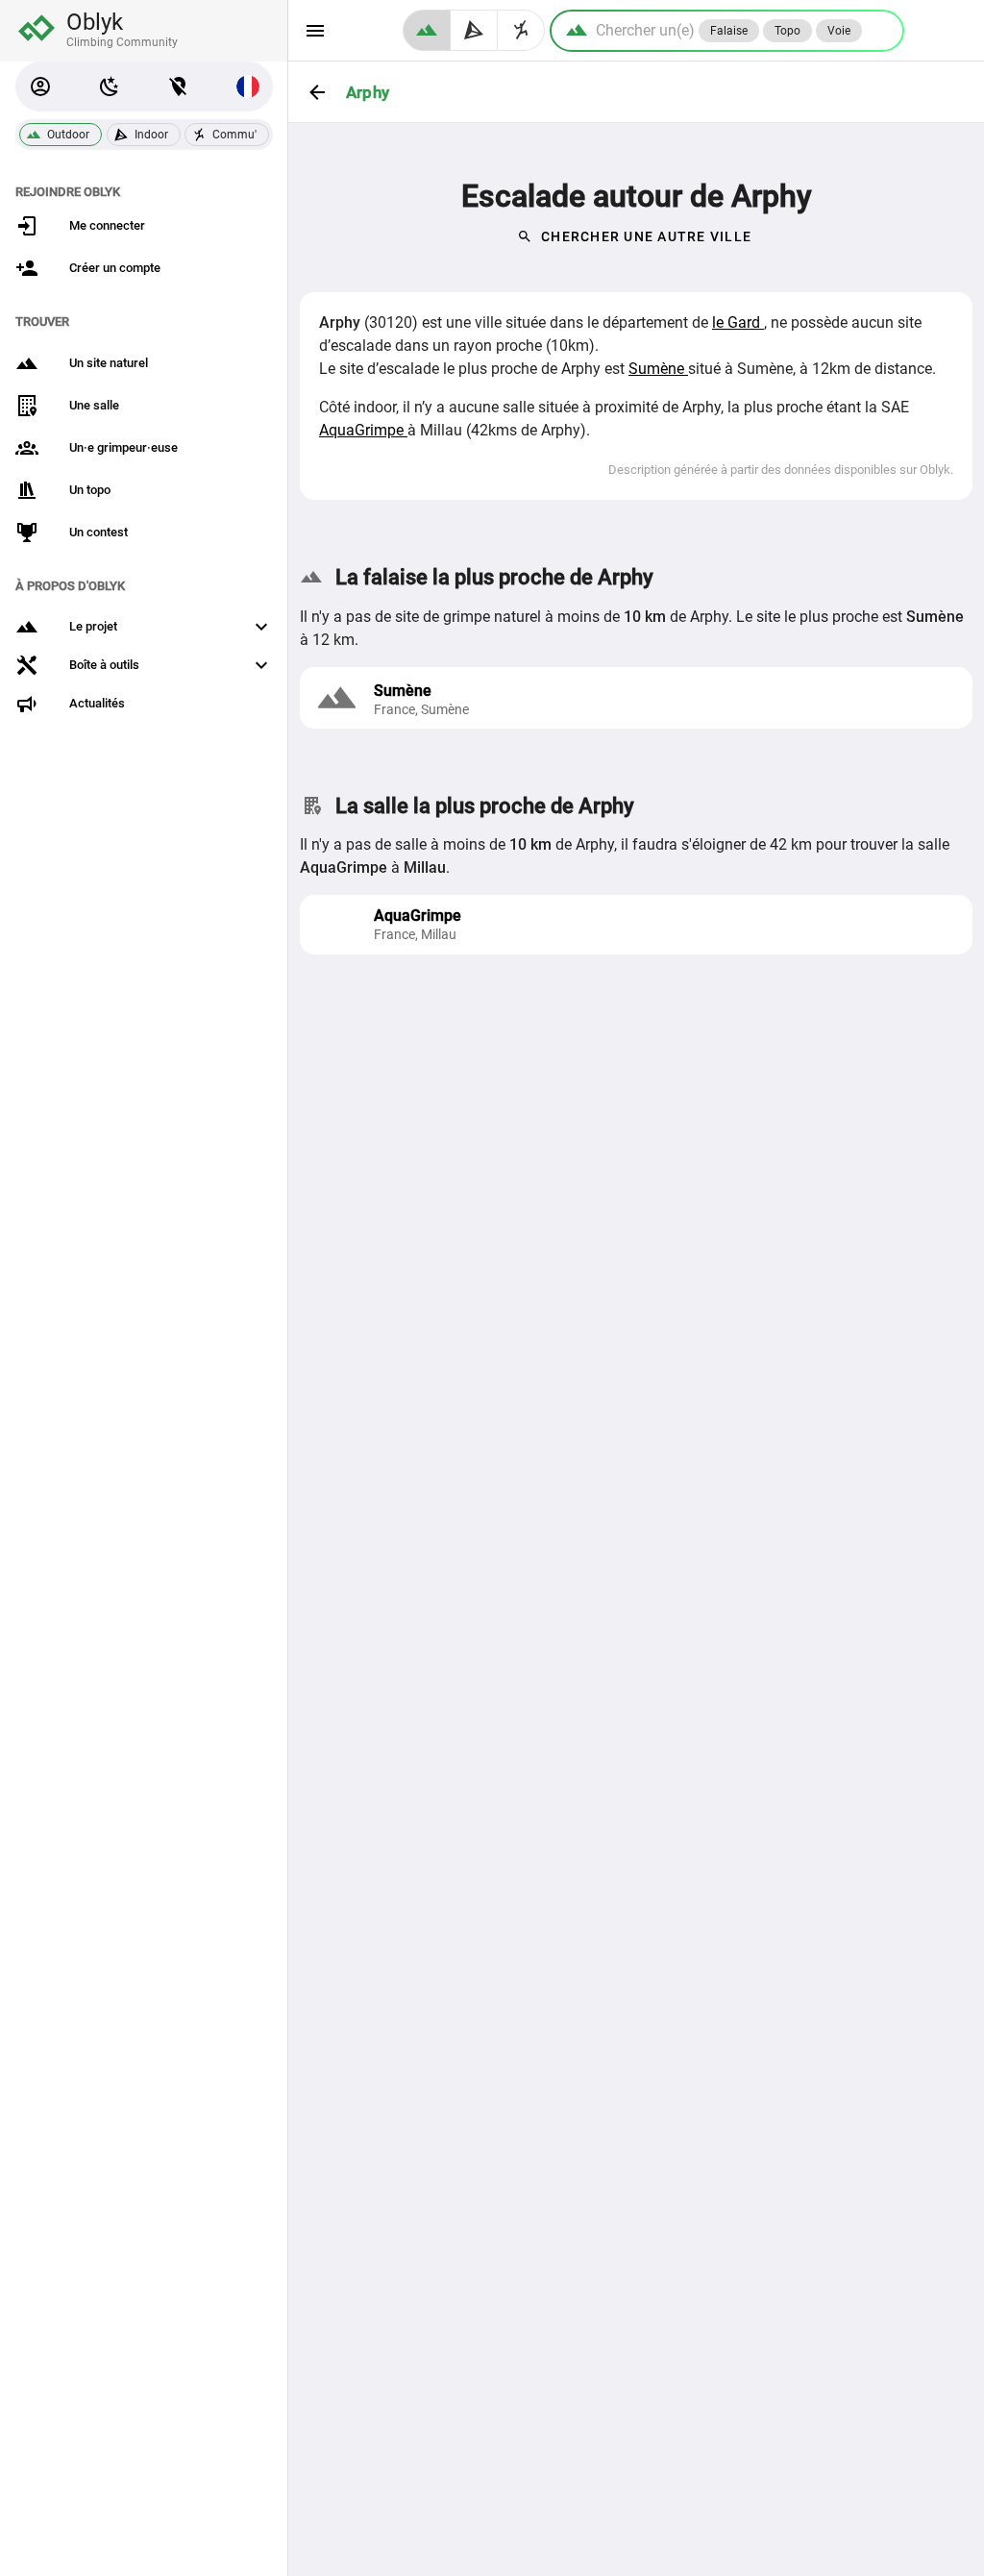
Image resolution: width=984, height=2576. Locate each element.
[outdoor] (427, 30)
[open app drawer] (315, 31)
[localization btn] (179, 87)
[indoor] (474, 30)
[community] (521, 30)
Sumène (658, 369)
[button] (40, 87)
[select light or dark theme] (110, 87)
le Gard (738, 322)
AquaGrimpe (363, 430)
